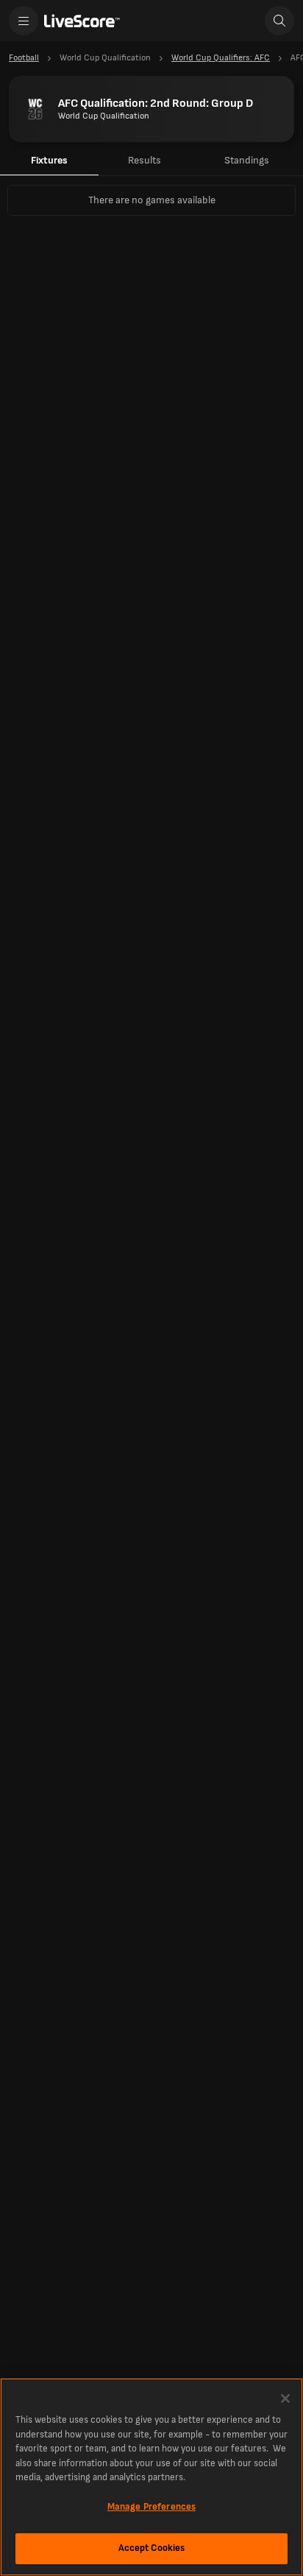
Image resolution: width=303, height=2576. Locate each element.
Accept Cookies (152, 2548)
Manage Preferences (151, 2507)
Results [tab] (145, 160)
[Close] (285, 2398)
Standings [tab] (247, 160)
